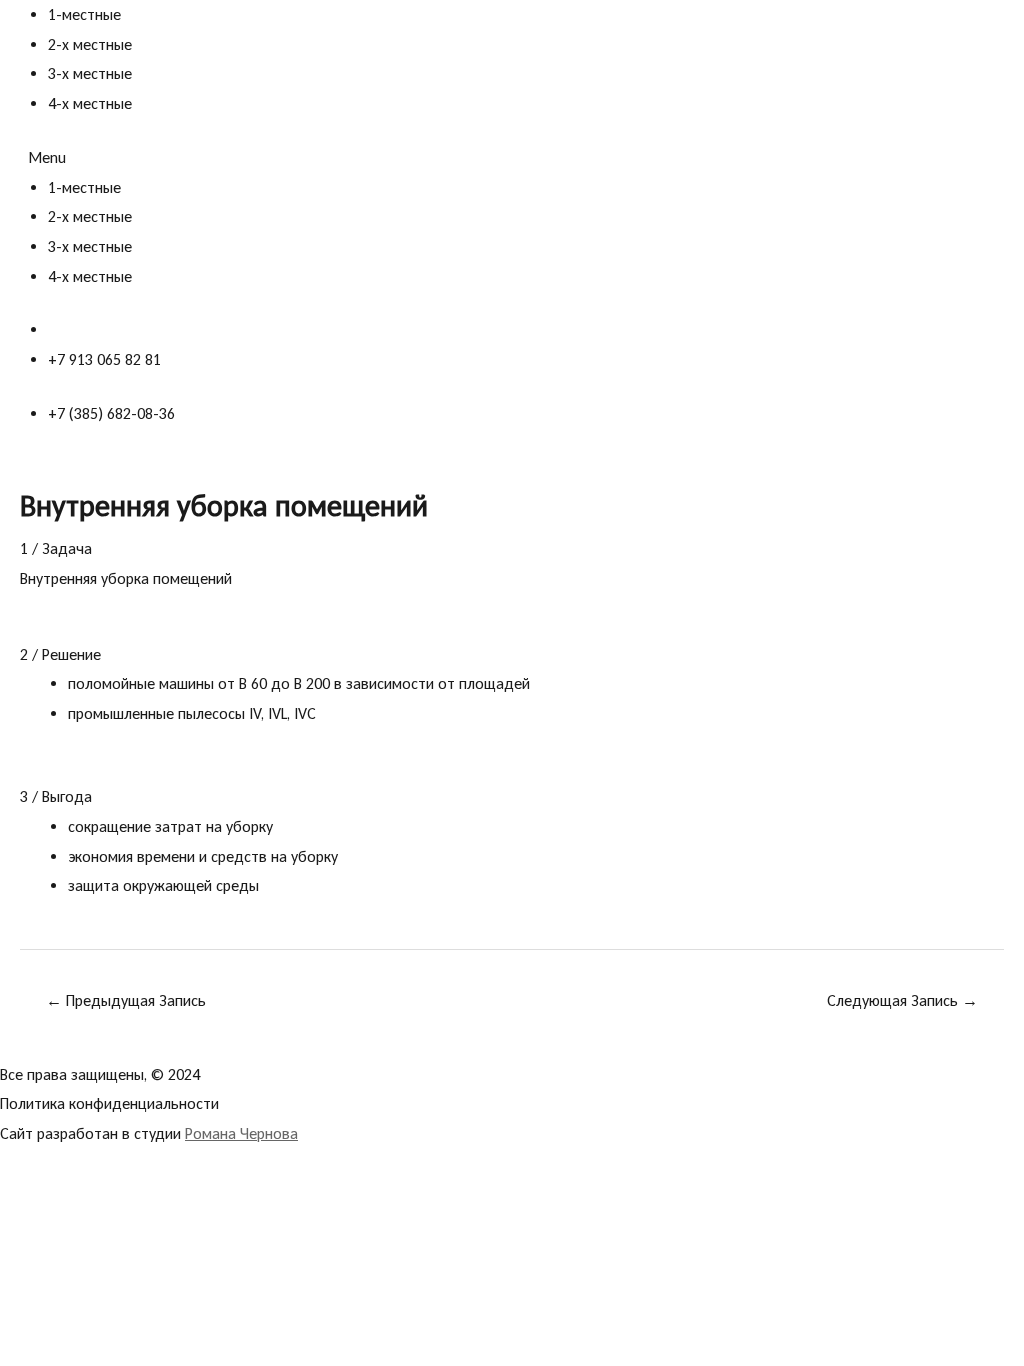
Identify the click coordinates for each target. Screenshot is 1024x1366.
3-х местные (90, 73)
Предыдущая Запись (126, 1000)
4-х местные (90, 103)
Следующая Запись (902, 1000)
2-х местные (90, 44)
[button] (512, 158)
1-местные (84, 14)
